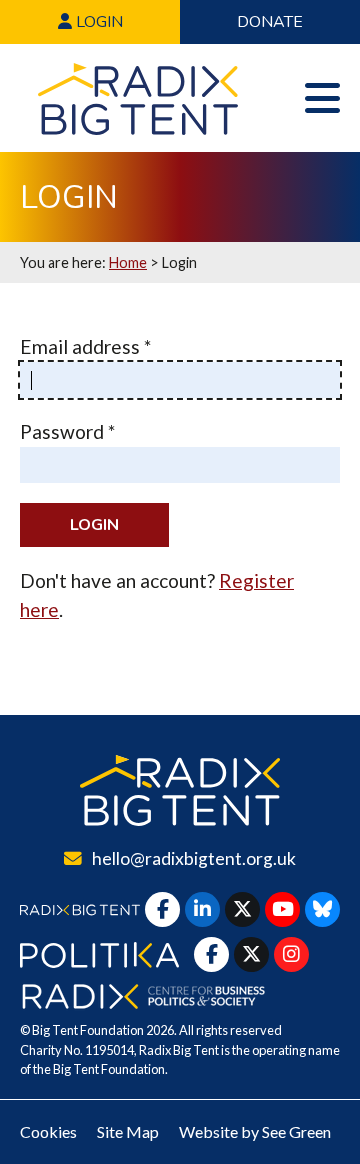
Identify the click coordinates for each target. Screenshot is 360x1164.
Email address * (85, 346)
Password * (67, 431)
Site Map (128, 1131)
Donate (270, 22)
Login (97, 22)
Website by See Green (255, 1131)
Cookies (48, 1131)
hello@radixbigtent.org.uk (194, 858)
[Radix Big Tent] (180, 790)
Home (128, 262)
